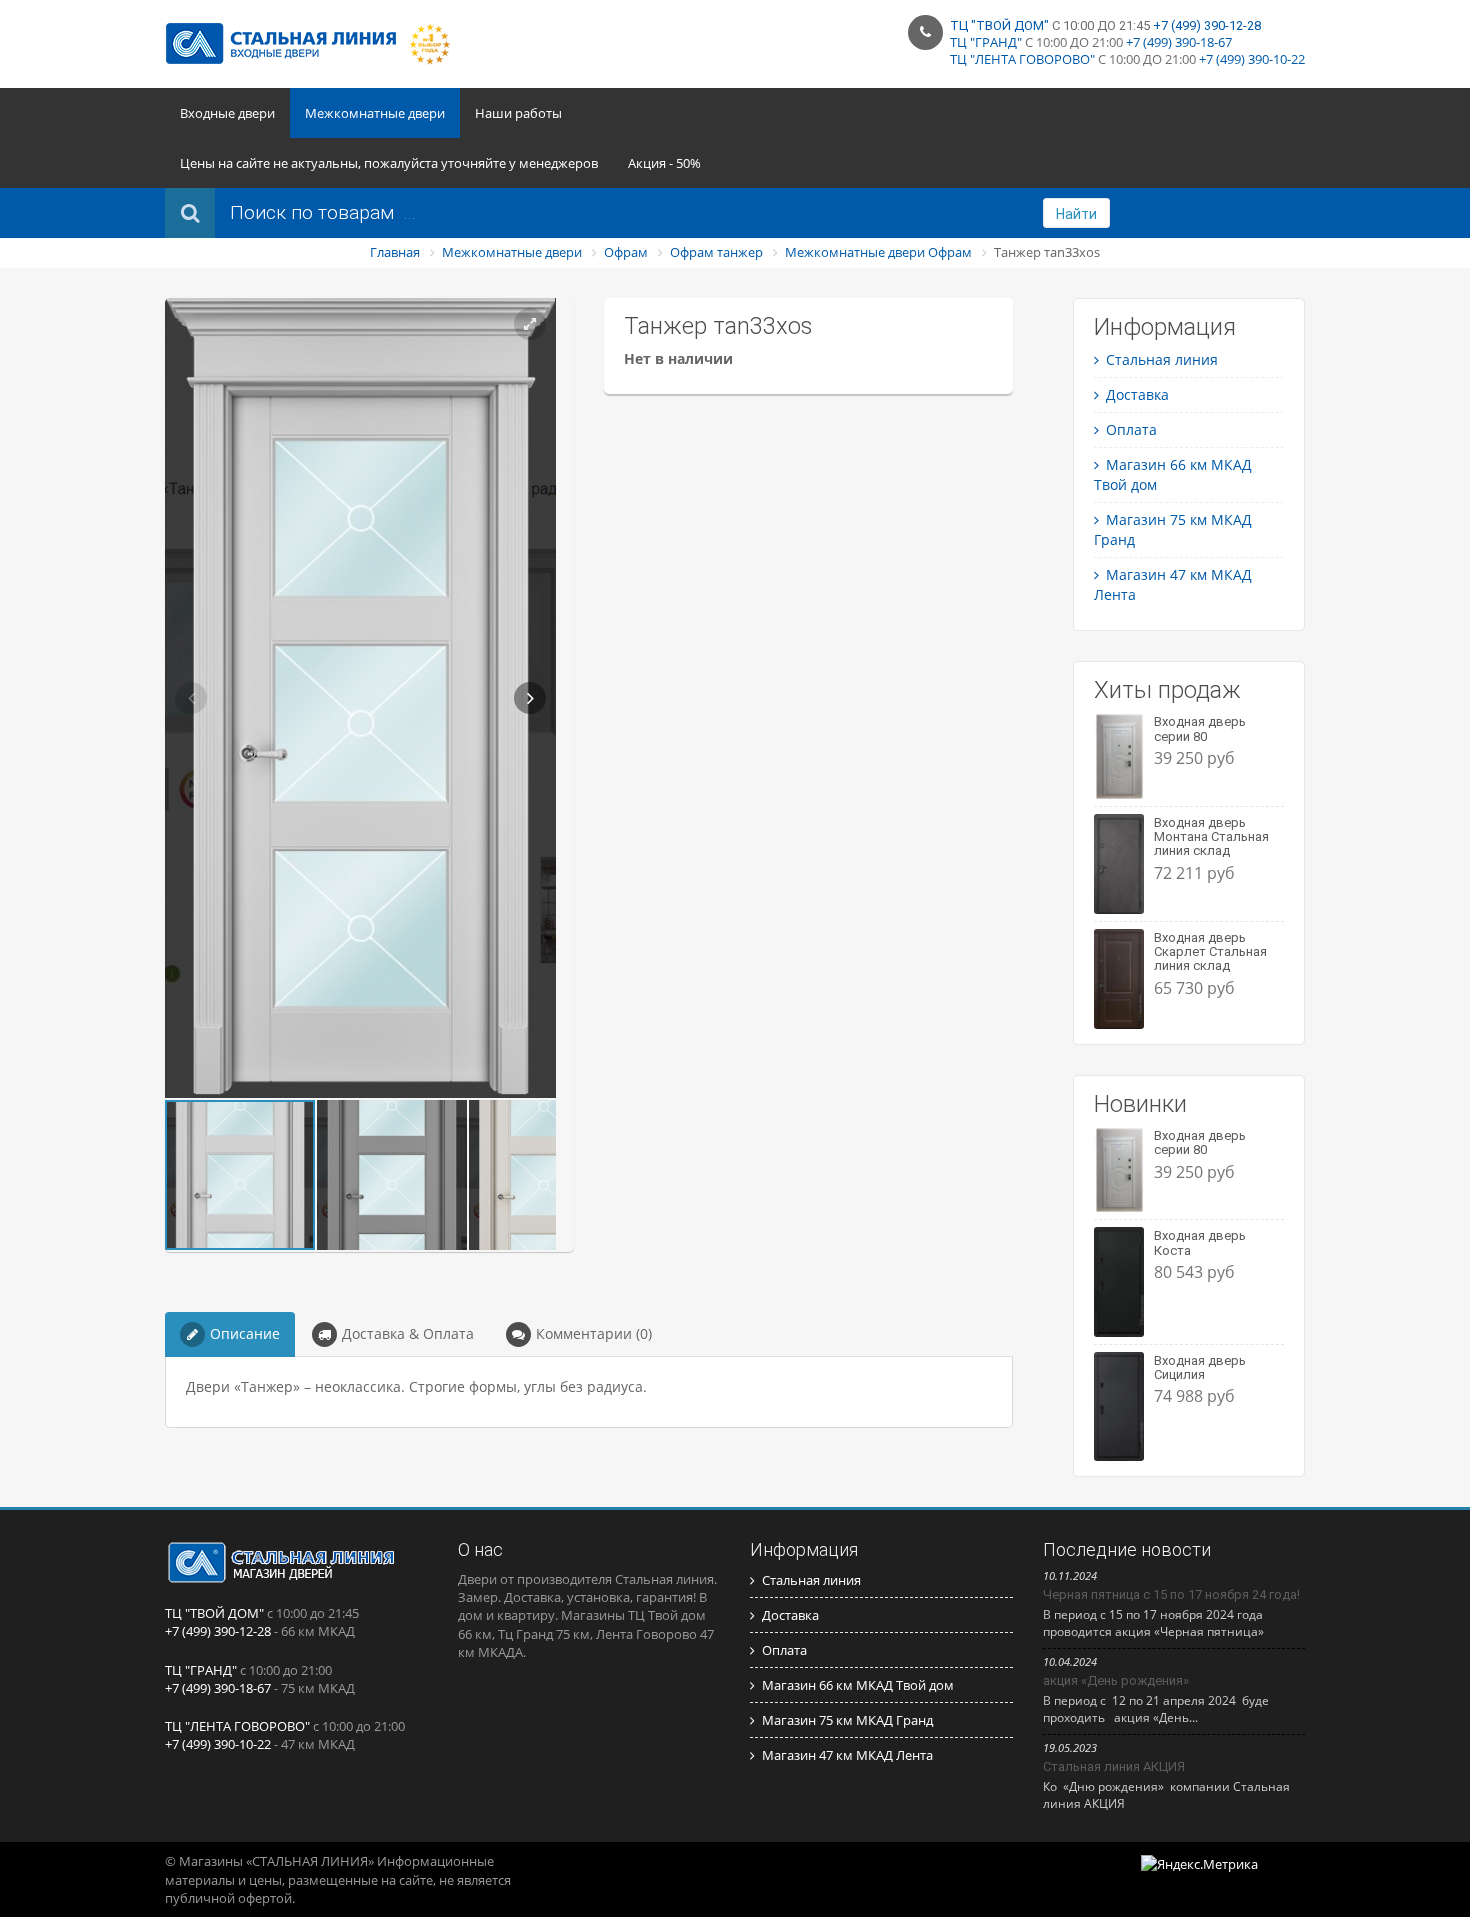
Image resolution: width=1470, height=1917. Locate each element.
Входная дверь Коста (1200, 1242)
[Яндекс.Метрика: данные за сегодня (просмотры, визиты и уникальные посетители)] (1199, 1864)
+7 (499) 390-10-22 (1252, 59)
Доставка (1137, 394)
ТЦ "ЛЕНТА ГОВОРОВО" (1022, 59)
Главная (395, 252)
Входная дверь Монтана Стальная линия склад (1211, 837)
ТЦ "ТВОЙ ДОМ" (999, 25)
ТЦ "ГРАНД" (986, 42)
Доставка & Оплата (408, 1333)
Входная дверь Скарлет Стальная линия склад (1210, 952)
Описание (245, 1333)
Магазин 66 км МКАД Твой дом (858, 1685)
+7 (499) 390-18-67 (1179, 42)
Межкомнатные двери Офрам (878, 252)
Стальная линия (1162, 359)
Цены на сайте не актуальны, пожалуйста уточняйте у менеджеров (389, 163)
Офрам (626, 252)
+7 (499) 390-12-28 (1207, 25)
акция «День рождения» (1116, 1680)
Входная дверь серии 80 (1200, 728)
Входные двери (227, 113)
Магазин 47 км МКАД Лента (847, 1755)
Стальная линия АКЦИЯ (1114, 1766)
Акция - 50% (664, 163)
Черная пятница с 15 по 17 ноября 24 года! (1171, 1594)
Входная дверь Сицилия (1200, 1367)
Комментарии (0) (594, 1333)
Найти (1076, 214)
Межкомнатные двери (375, 113)
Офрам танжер (716, 252)
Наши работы (518, 113)
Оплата (1131, 429)
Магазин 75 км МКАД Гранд (847, 1720)
